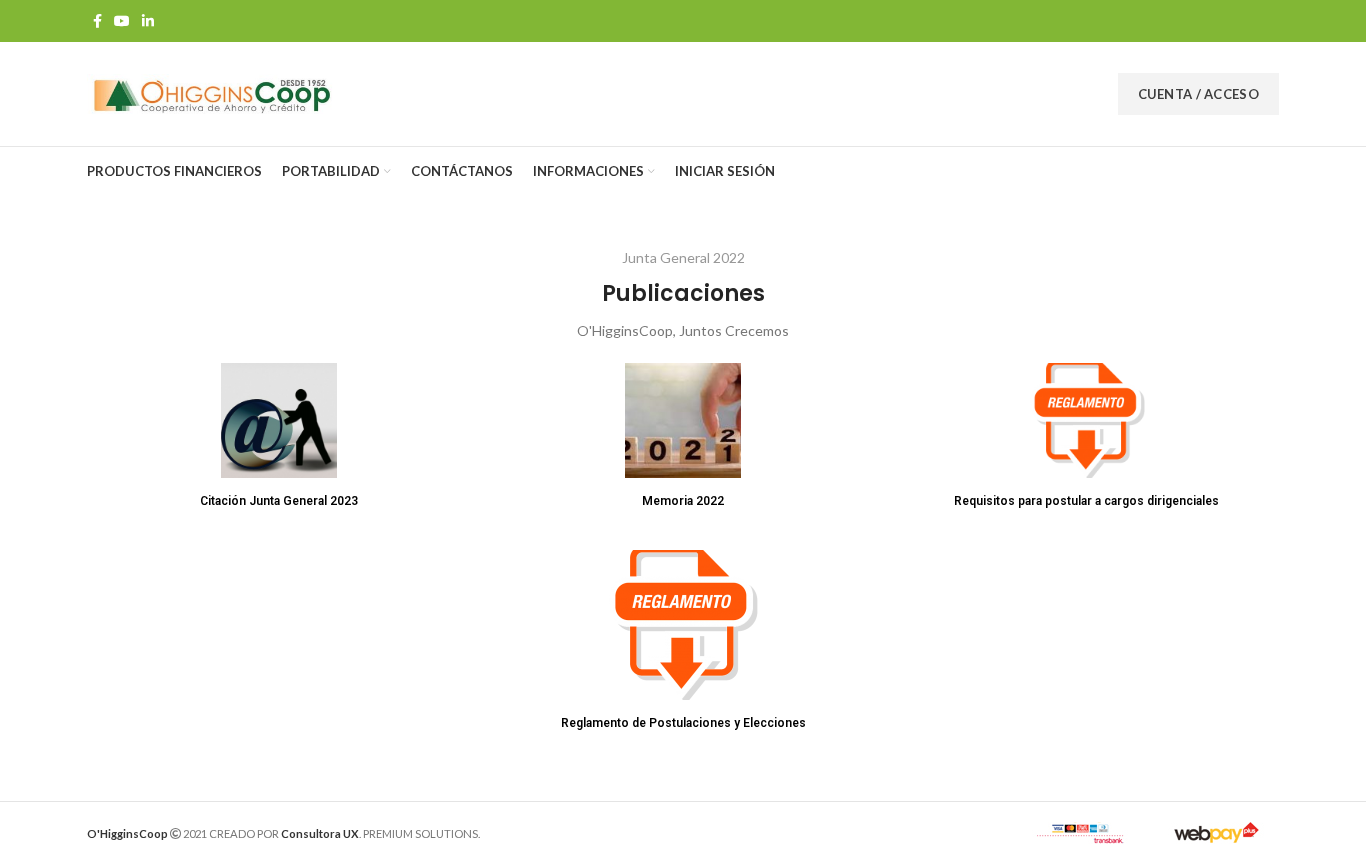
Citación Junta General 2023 (279, 501)
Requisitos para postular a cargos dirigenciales (1086, 501)
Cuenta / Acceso (1199, 94)
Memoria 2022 (683, 501)
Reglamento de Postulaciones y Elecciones (683, 723)
